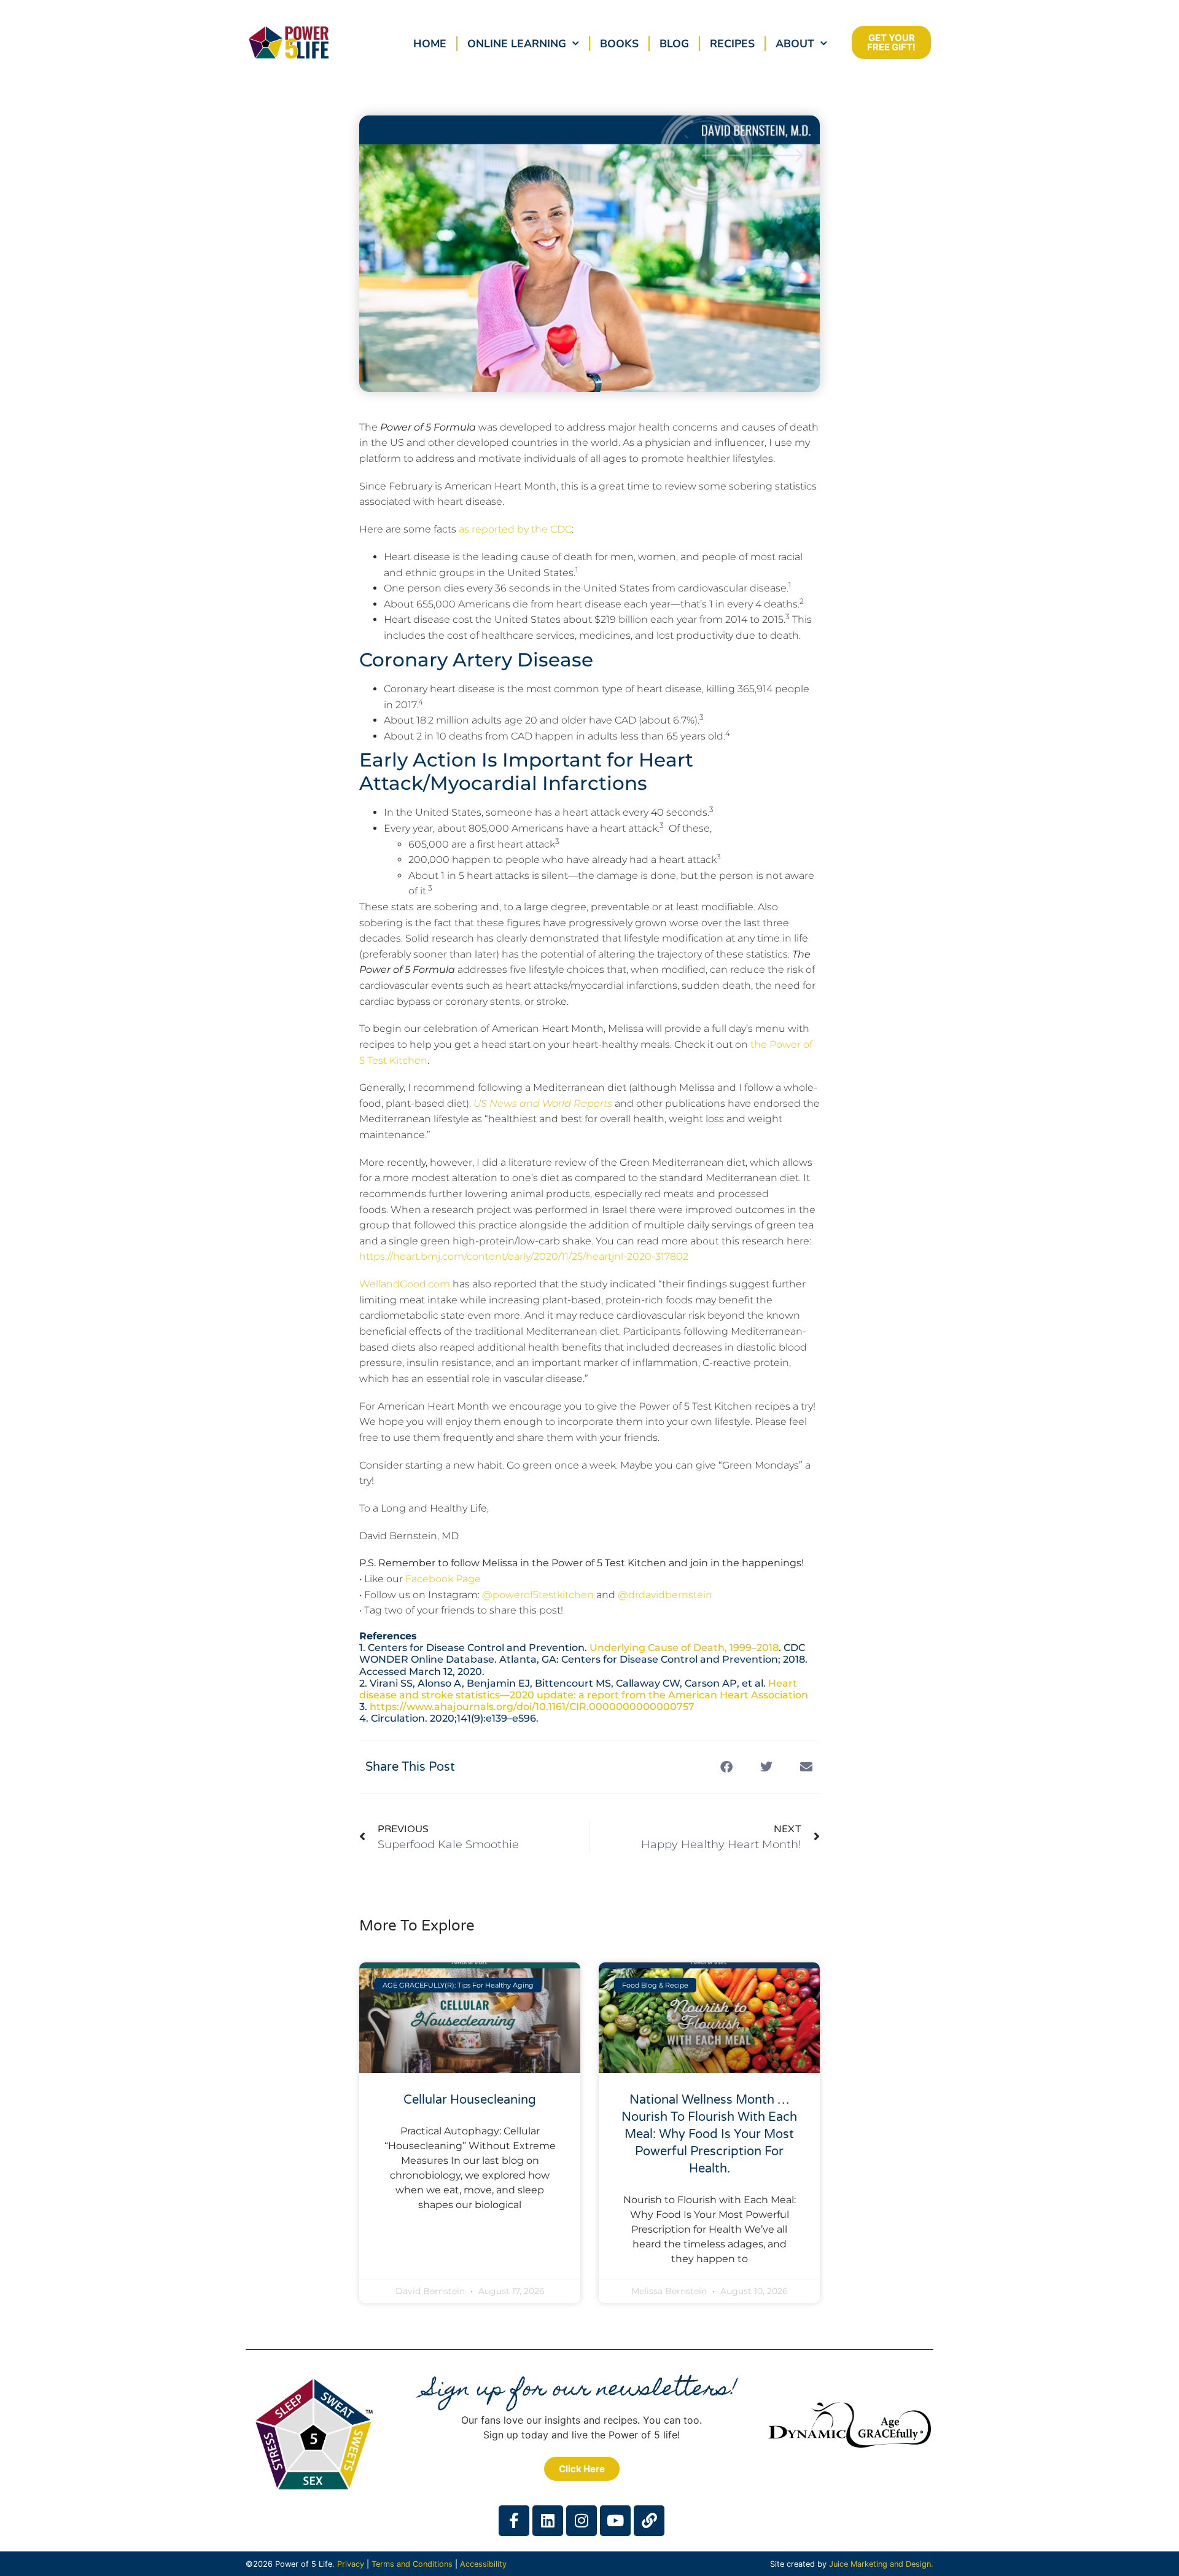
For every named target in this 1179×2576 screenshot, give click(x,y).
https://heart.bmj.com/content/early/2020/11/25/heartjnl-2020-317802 (524, 1256)
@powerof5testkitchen (538, 1595)
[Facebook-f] (514, 2521)
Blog (674, 44)
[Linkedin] (548, 2521)
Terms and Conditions (412, 2564)
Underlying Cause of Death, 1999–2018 (684, 1648)
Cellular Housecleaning (470, 2100)
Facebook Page (443, 1579)
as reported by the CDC (515, 529)
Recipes (732, 44)
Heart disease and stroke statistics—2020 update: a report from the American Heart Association (584, 1689)
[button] (726, 1767)
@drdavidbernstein (665, 1595)
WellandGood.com (405, 1284)
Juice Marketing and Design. (881, 2564)
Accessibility (483, 2564)
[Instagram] (582, 2521)
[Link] (649, 2521)
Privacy (351, 2564)
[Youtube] (615, 2521)
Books (619, 44)
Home (430, 44)
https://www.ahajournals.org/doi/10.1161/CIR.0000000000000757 (532, 1707)
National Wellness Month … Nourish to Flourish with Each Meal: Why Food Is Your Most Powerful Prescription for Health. (709, 2134)
